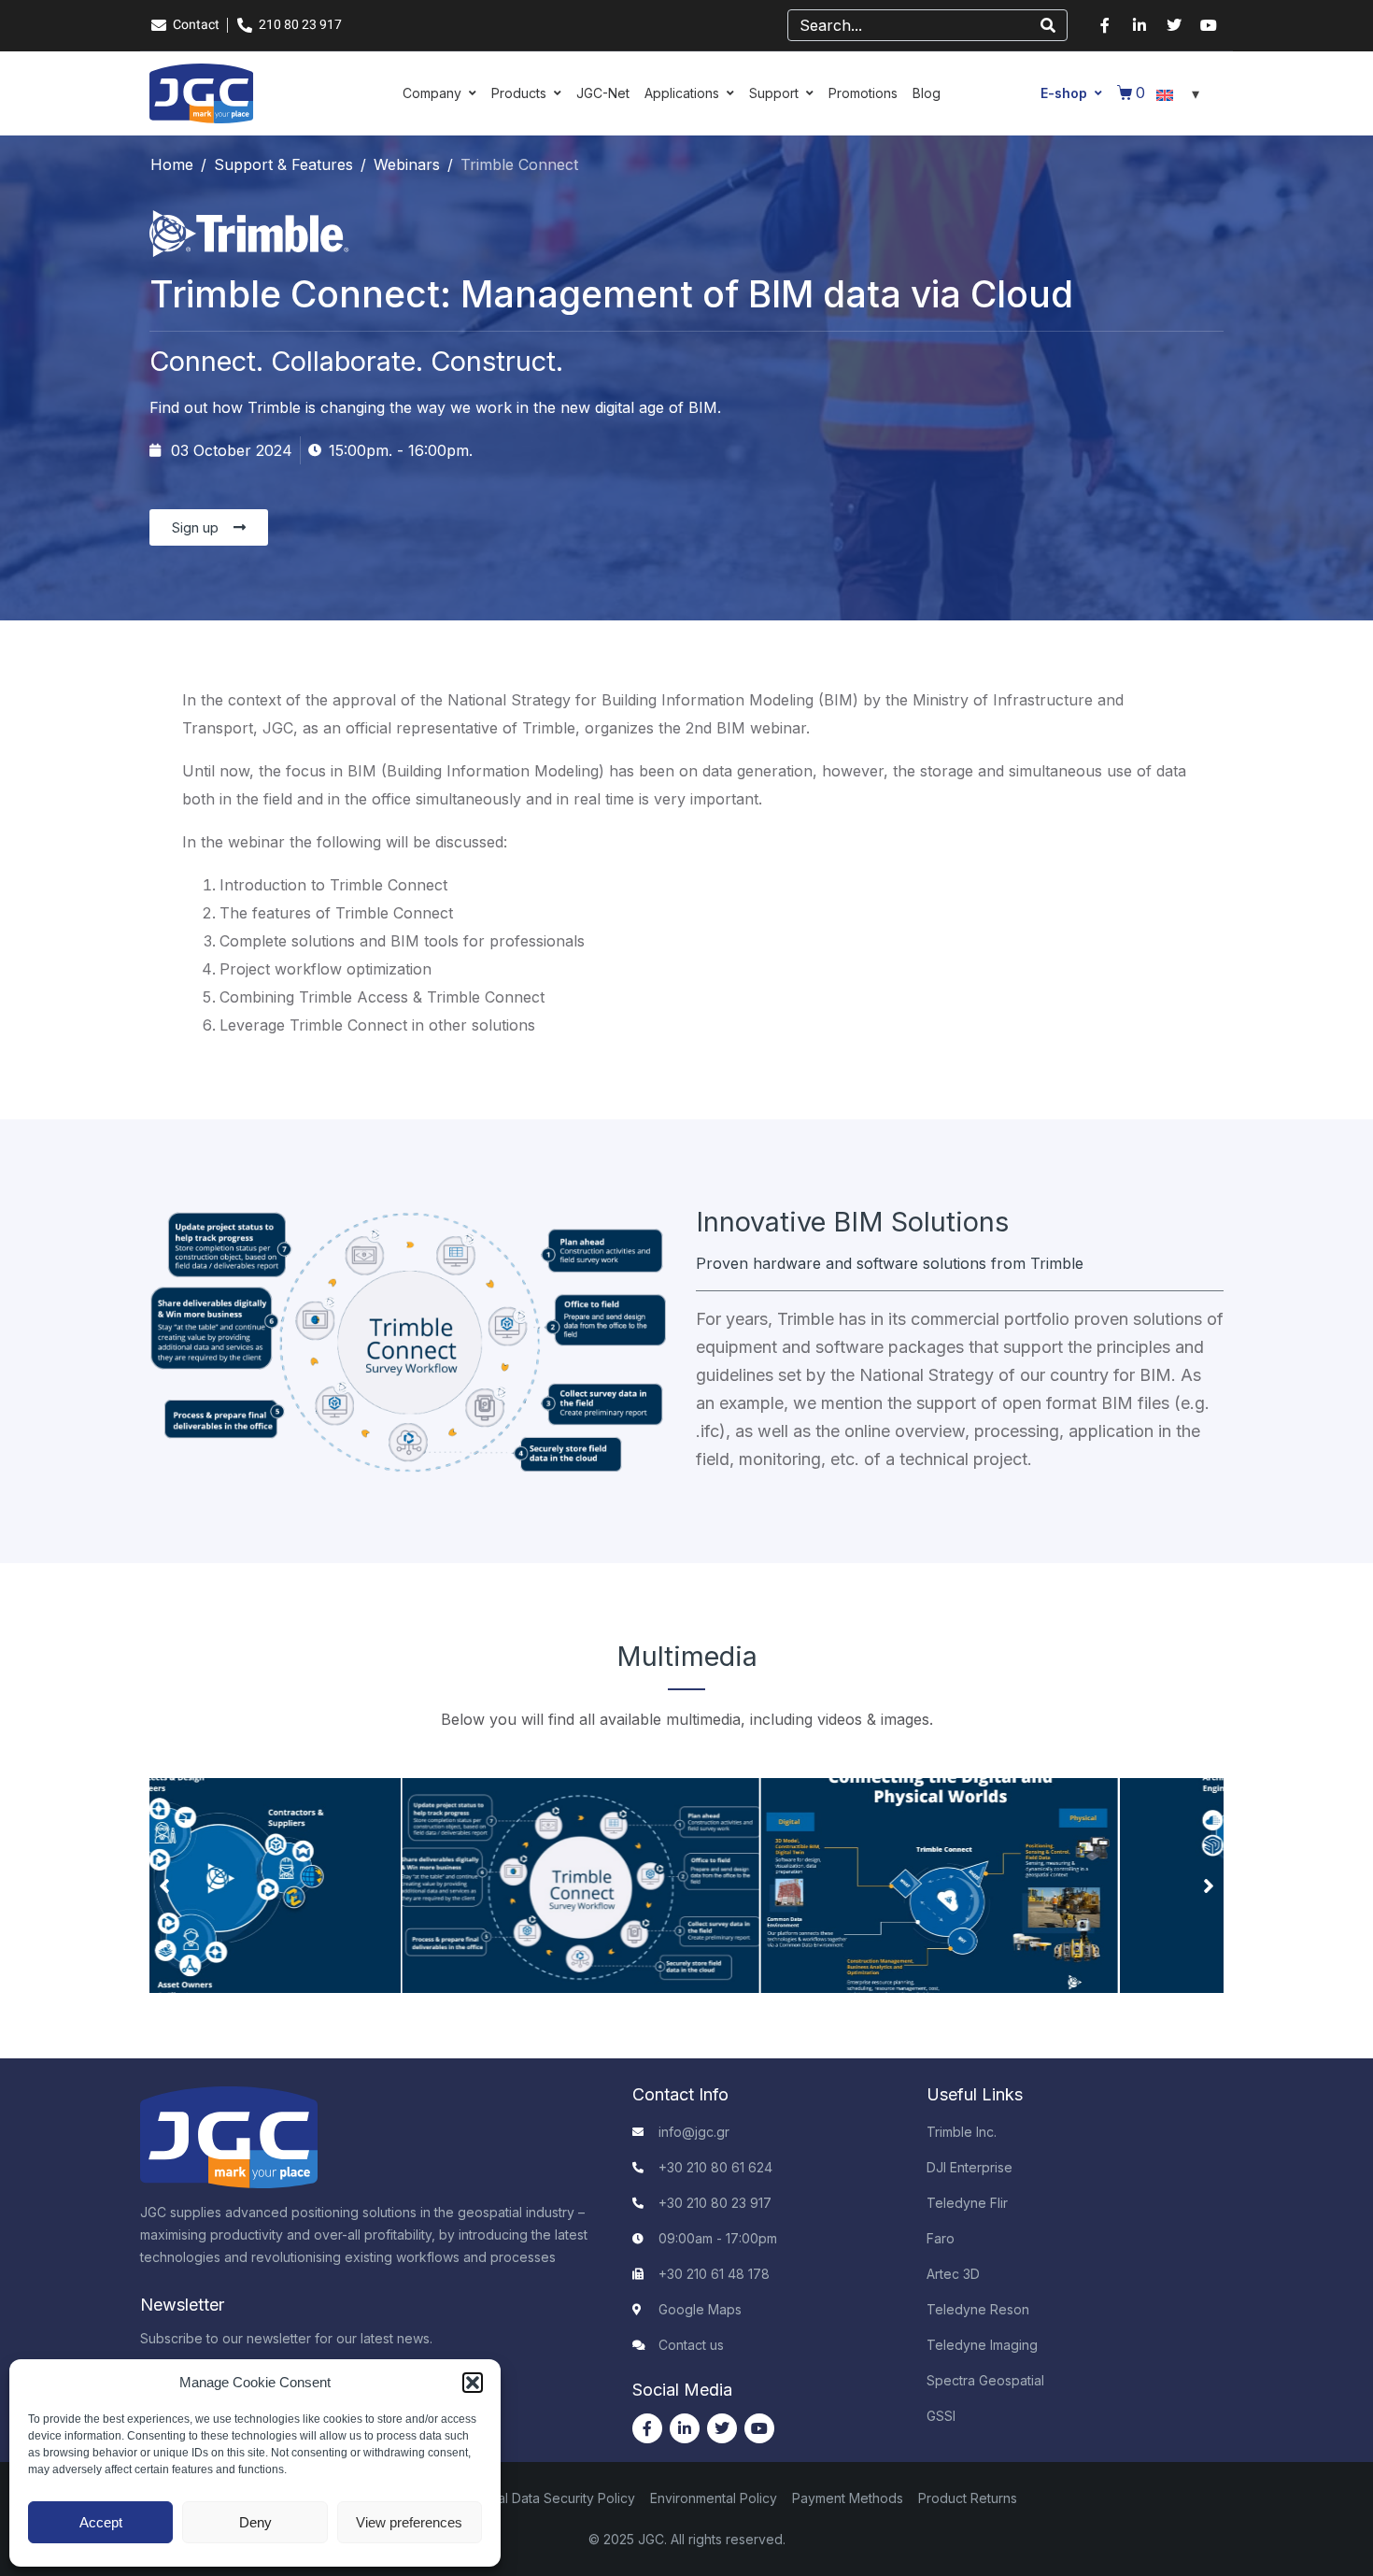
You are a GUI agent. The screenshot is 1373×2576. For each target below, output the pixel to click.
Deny (255, 2522)
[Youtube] (1209, 25)
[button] (473, 2383)
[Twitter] (1174, 25)
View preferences (409, 2522)
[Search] (1048, 25)
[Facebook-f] (1105, 25)
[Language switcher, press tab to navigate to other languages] (1181, 93)
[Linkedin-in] (1139, 25)
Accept (101, 2522)
